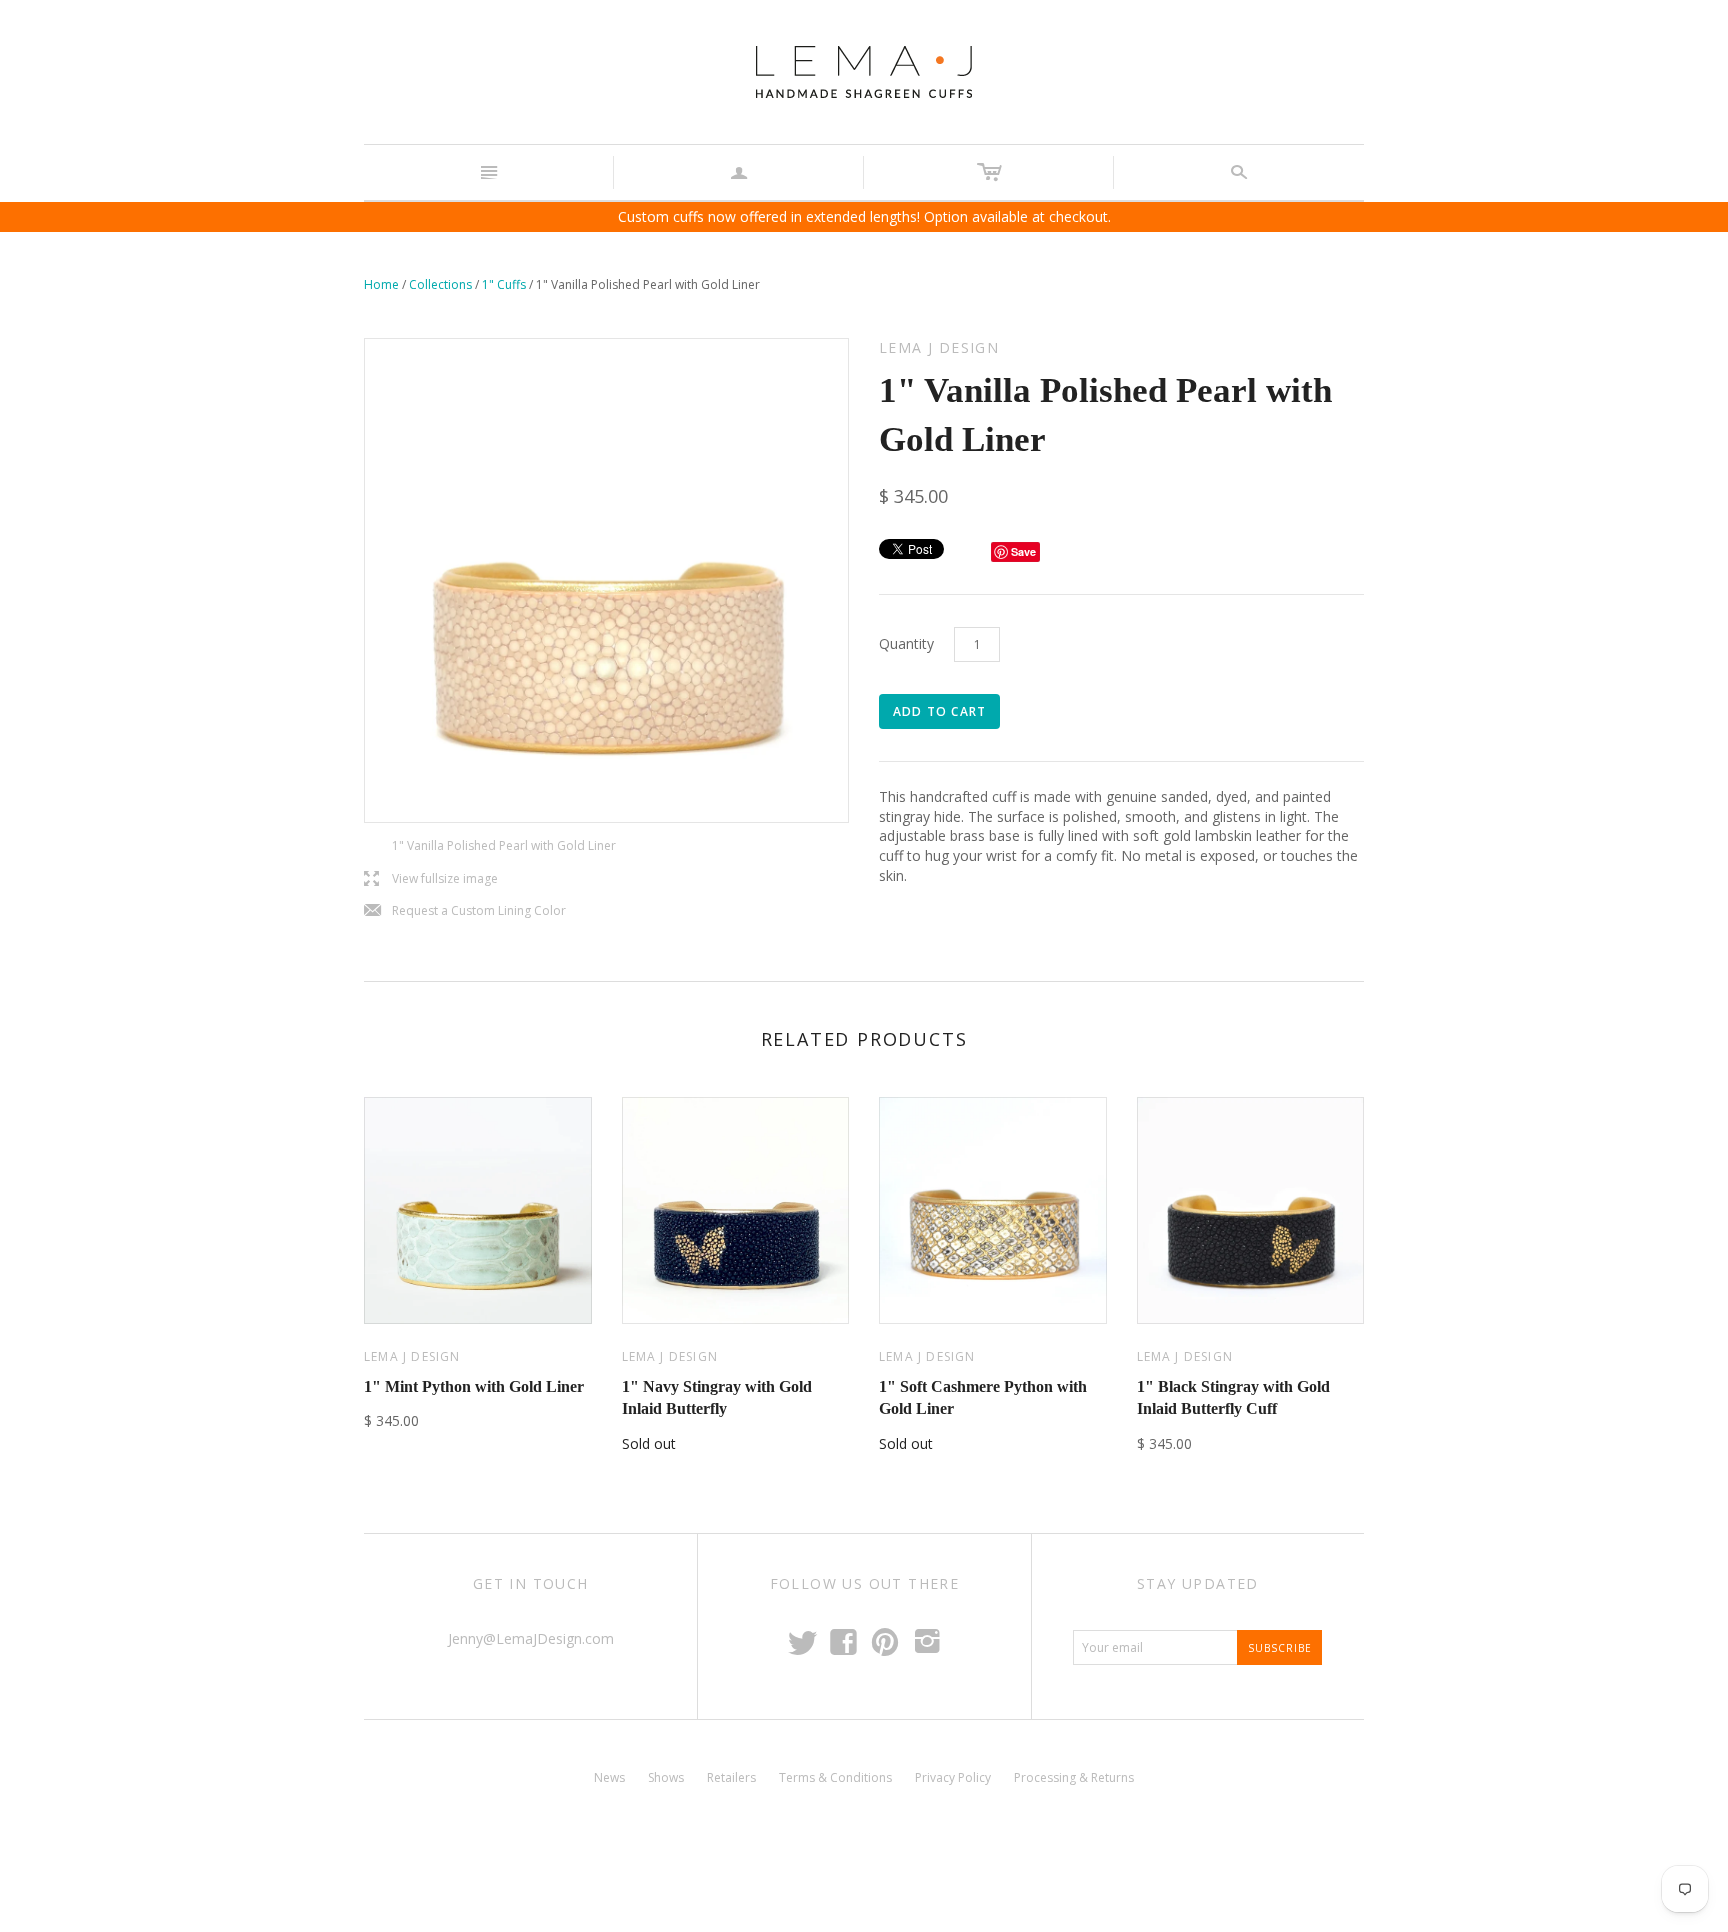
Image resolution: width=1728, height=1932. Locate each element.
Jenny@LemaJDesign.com (531, 1638)
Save (1023, 551)
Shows (666, 1777)
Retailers (731, 1777)
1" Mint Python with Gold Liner (474, 1386)
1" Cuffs (504, 284)
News (609, 1777)
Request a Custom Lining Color (465, 911)
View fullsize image (431, 879)
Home (381, 284)
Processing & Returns (1074, 1777)
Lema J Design (412, 1356)
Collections (440, 284)
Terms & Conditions (835, 1777)
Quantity (906, 643)
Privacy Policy (953, 1777)
